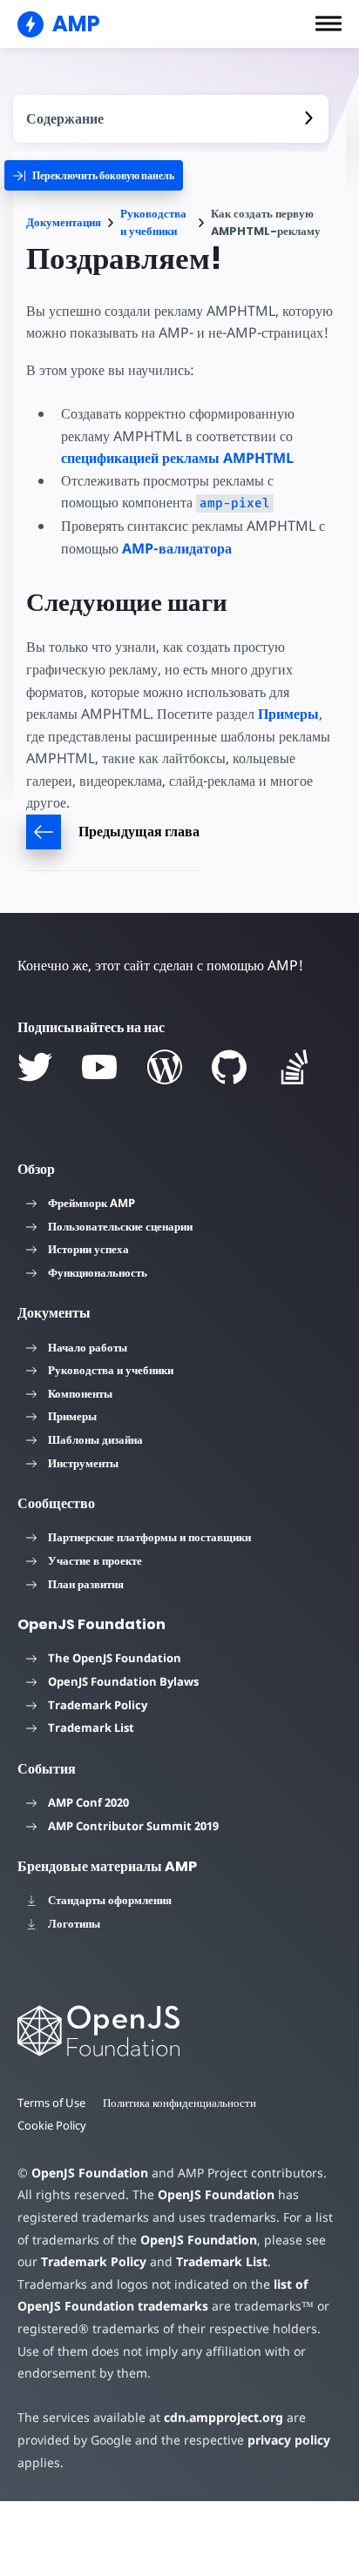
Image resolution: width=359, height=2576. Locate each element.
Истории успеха (88, 1249)
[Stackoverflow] (295, 1067)
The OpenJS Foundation (115, 1658)
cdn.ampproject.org (224, 2417)
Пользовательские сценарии (120, 1226)
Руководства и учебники (153, 222)
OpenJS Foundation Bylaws (123, 1681)
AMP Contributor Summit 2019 (133, 1826)
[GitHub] (229, 1067)
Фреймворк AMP (91, 1203)
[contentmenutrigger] (171, 119)
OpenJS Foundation (90, 2173)
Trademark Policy (98, 1705)
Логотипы (74, 1923)
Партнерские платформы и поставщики (149, 1537)
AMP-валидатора (177, 548)
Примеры (288, 714)
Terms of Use (51, 2103)
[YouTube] (99, 1067)
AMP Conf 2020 (88, 1802)
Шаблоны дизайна (95, 1439)
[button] (329, 23)
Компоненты (80, 1393)
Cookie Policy (52, 2125)
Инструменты (83, 1463)
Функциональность (98, 1272)
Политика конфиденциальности (179, 2103)
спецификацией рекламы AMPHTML (177, 458)
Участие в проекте (95, 1560)
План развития (86, 1584)
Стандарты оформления (110, 1900)
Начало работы (88, 1347)
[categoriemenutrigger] (94, 175)
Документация (64, 222)
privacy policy (289, 2440)
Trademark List (91, 1727)
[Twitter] (35, 1067)
